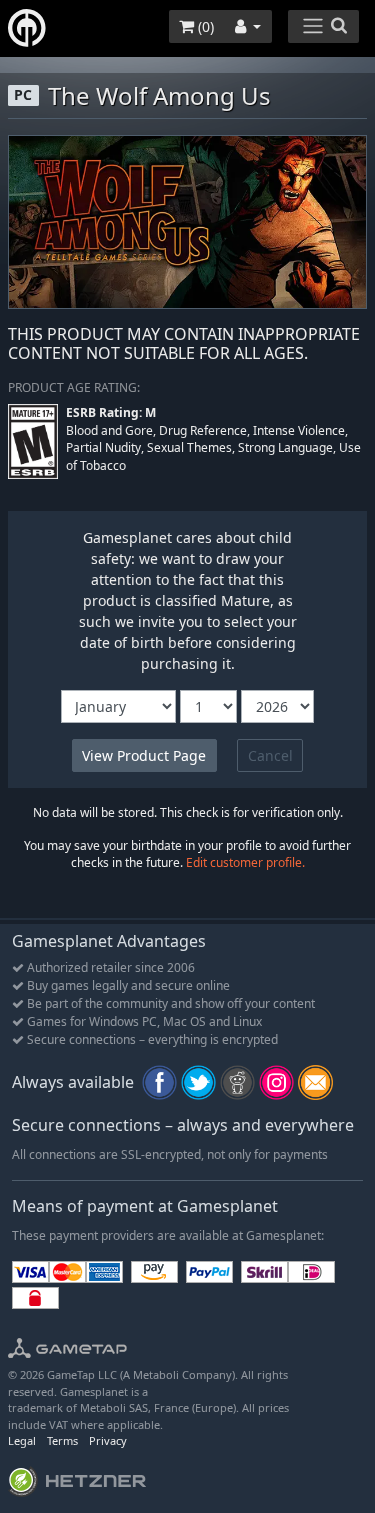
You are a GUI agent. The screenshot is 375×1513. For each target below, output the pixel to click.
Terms (62, 1440)
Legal (22, 1440)
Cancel (270, 755)
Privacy (108, 1440)
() (204, 26)
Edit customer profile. (245, 862)
